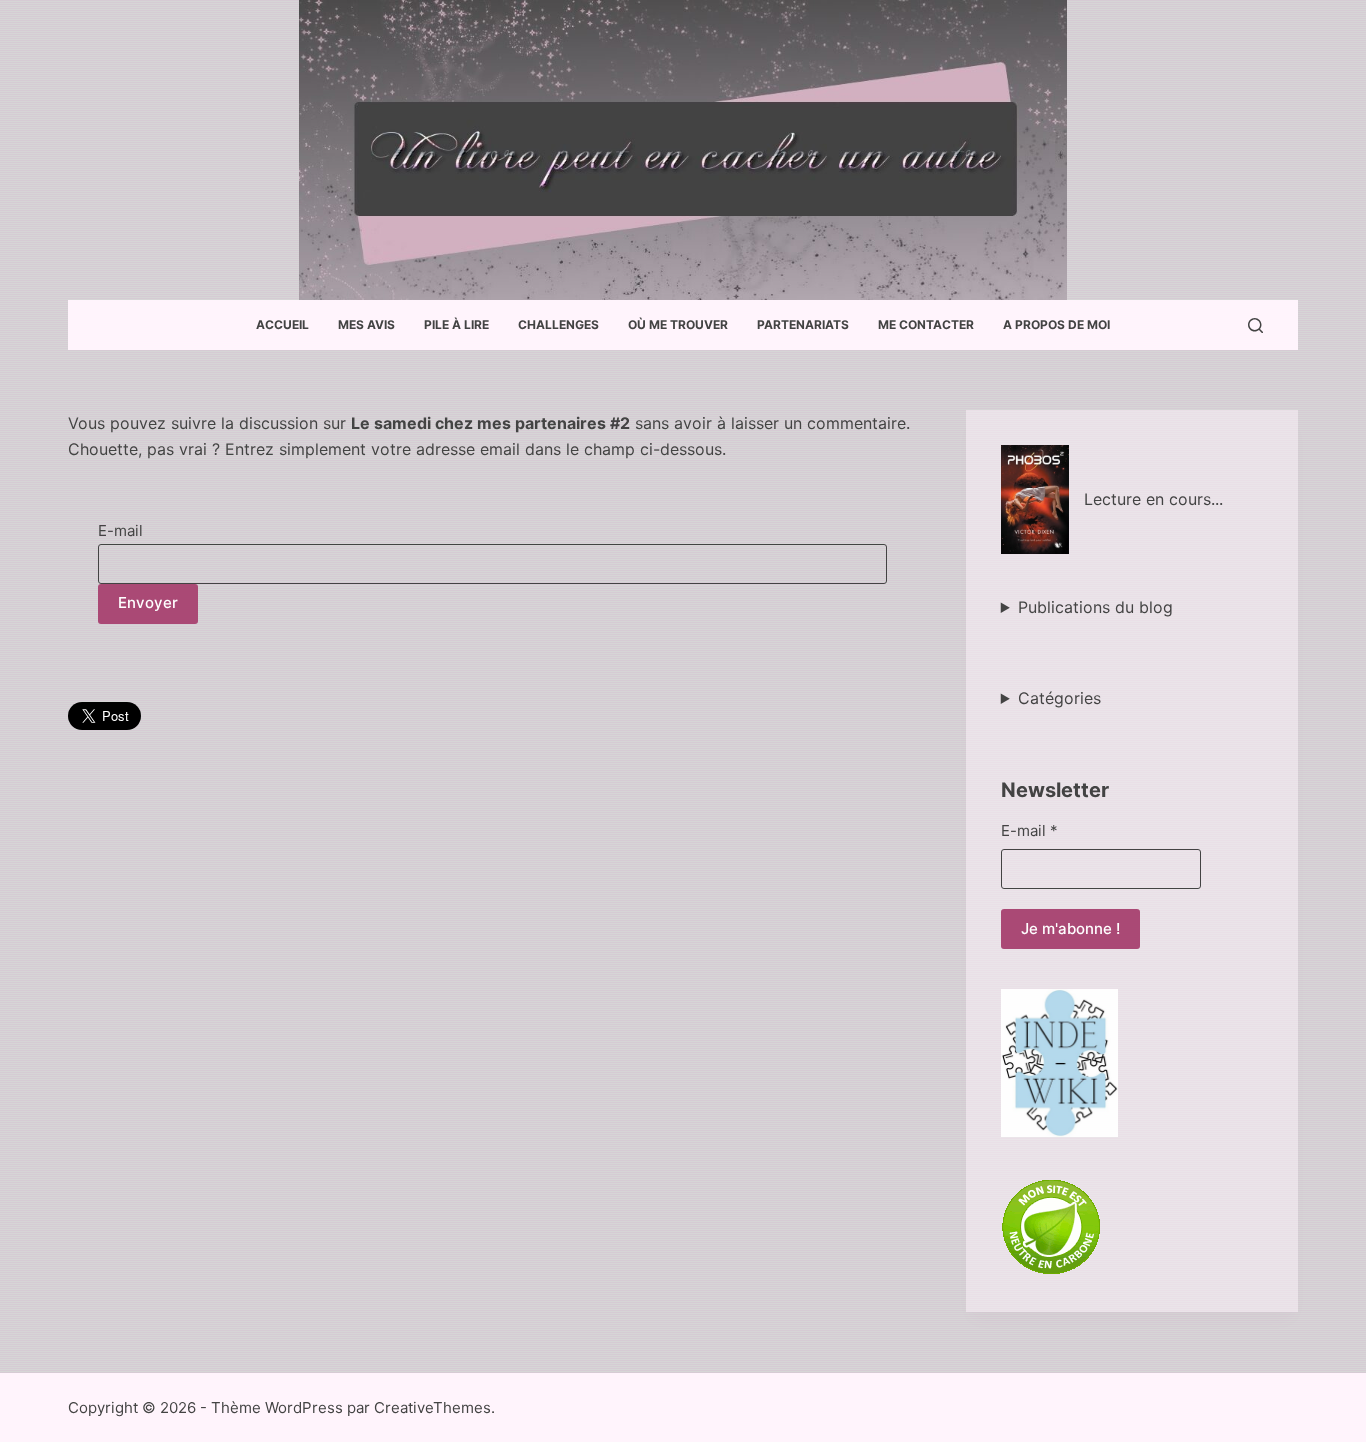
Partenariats (803, 324)
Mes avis (366, 324)
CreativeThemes (432, 1407)
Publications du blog (1095, 607)
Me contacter (926, 324)
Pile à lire (456, 324)
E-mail (120, 530)
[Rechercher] (1255, 325)
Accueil (282, 324)
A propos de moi (1056, 324)
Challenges (558, 324)
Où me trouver (678, 324)
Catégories (1059, 698)
